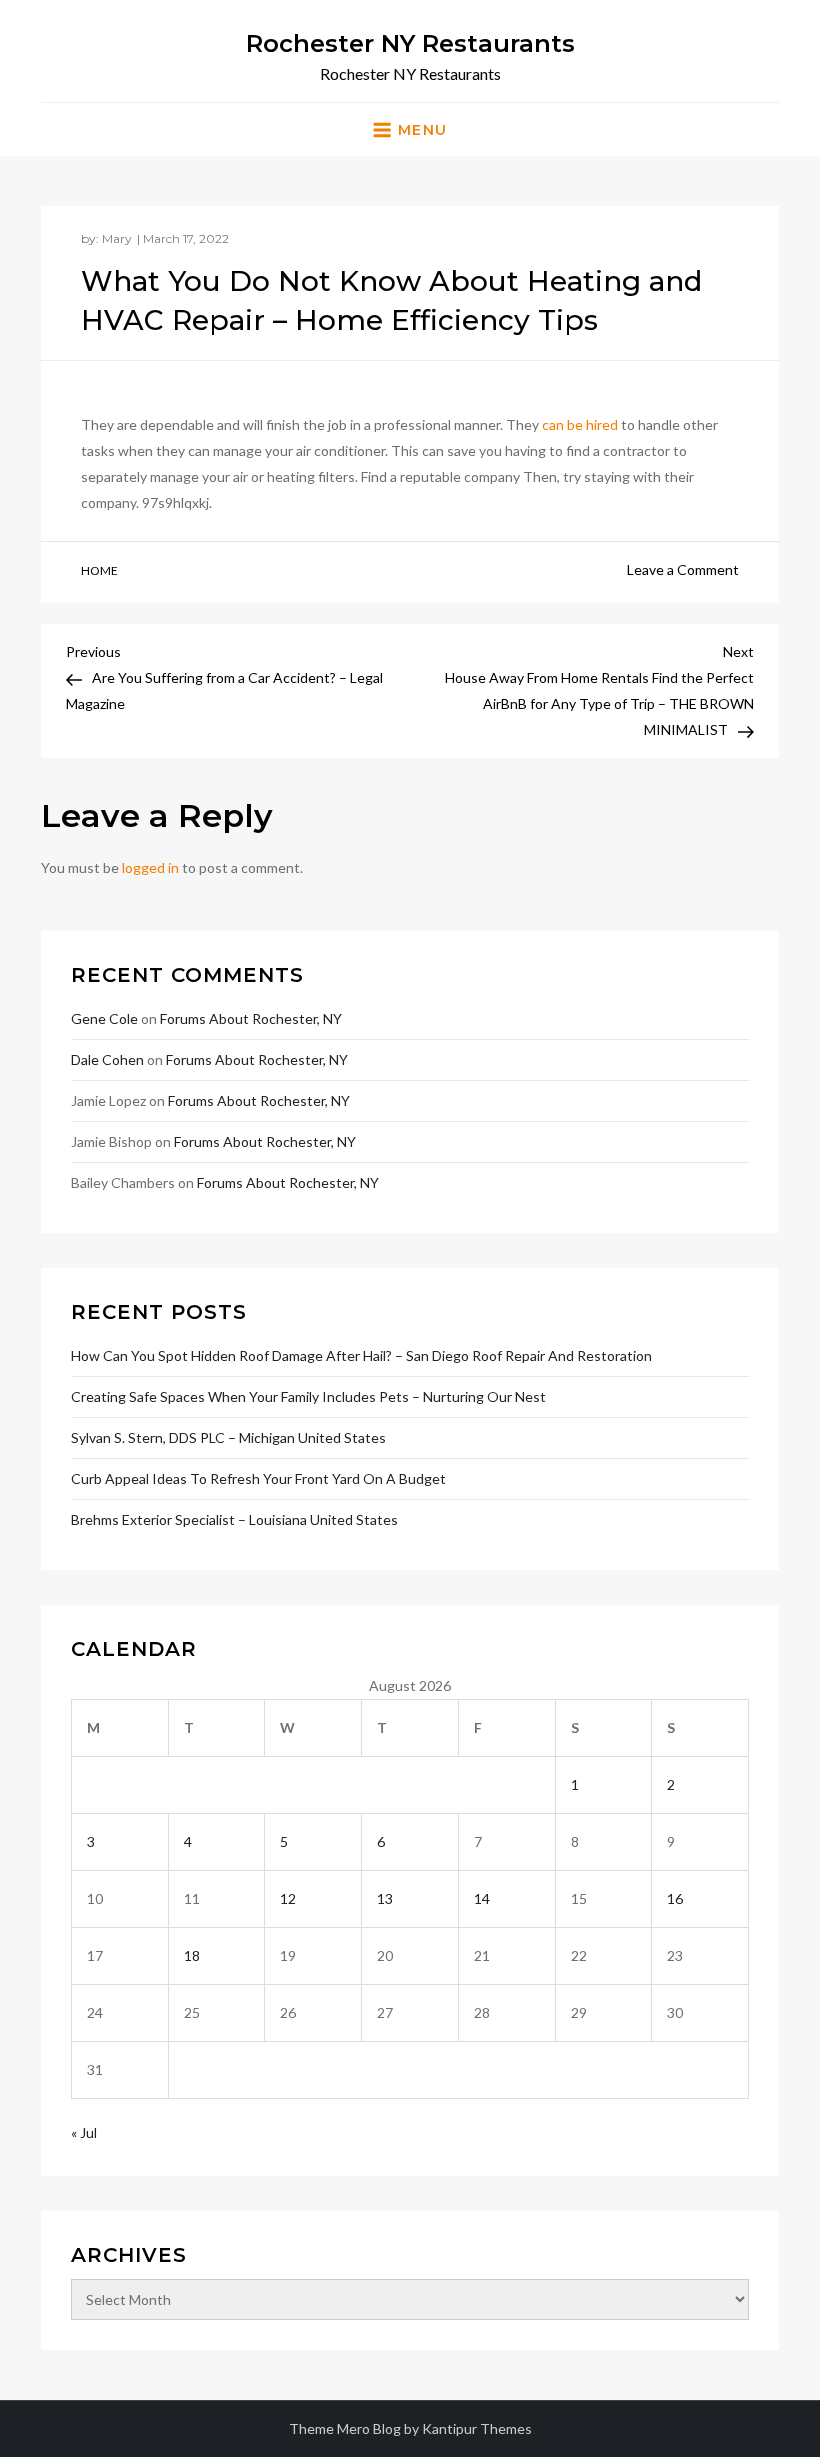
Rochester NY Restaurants (410, 43)
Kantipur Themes (477, 2428)
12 (288, 1898)
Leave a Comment (683, 569)
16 (675, 1898)
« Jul (84, 2132)
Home (99, 570)
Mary (117, 238)
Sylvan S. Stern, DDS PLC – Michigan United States (228, 1437)
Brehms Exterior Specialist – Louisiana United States (234, 1519)
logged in (150, 867)
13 (385, 1898)
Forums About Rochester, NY (251, 1018)
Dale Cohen (107, 1059)
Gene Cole (104, 1018)
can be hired (580, 424)
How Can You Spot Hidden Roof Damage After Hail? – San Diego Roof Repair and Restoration (361, 1355)
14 (482, 1898)
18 (192, 1955)
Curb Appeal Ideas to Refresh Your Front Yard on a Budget (258, 1478)
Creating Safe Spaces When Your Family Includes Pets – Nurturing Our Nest (308, 1396)
